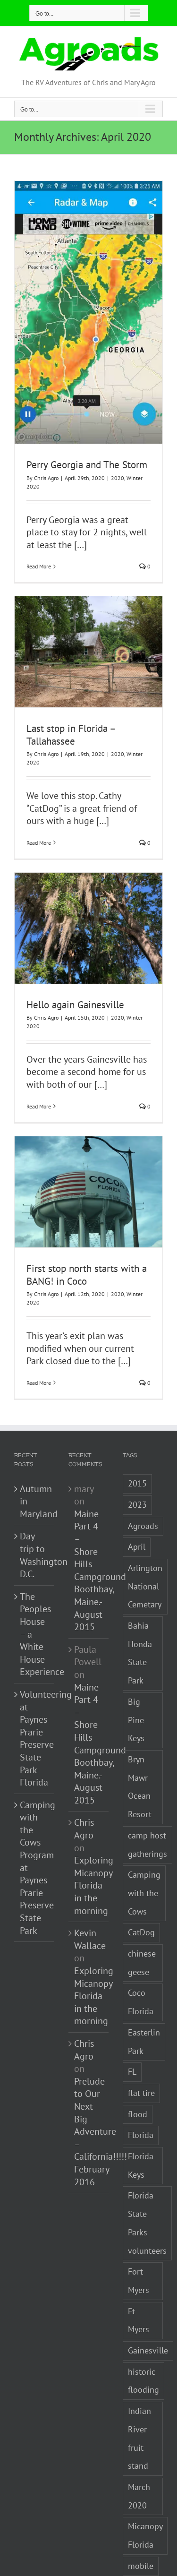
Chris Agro (46, 478)
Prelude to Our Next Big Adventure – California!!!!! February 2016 (101, 2132)
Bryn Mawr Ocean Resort (140, 1787)
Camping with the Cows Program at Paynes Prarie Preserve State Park (35, 1868)
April (137, 1547)
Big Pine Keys (136, 1720)
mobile (141, 2566)
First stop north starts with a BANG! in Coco (87, 1275)
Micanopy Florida (145, 2535)
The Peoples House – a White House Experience (35, 1634)
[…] (80, 545)
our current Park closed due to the (80, 1355)
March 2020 (139, 2496)
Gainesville (148, 2350)
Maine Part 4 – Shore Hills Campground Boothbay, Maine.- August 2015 (100, 1570)
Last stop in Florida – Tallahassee (71, 735)
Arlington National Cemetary (145, 1586)
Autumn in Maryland (35, 1501)
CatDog (141, 1932)
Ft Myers (139, 2320)
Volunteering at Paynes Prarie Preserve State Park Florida (35, 1738)
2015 (137, 1483)
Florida (141, 2135)
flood (138, 2114)
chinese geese (142, 1963)
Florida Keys (141, 2165)
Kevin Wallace (90, 1939)
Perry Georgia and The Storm (87, 465)
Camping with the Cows (144, 1893)
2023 (137, 1505)
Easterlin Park (144, 2042)
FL (132, 2072)
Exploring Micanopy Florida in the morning (94, 1885)
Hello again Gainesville (75, 1005)
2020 (118, 478)
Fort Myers (139, 2281)
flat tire (141, 2093)
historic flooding (143, 2381)
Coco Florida (141, 2002)
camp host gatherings (147, 1845)
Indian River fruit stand (139, 2438)
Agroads (143, 1526)
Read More (39, 566)
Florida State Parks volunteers (147, 2223)
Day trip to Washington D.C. (35, 1555)
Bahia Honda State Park (140, 1653)
